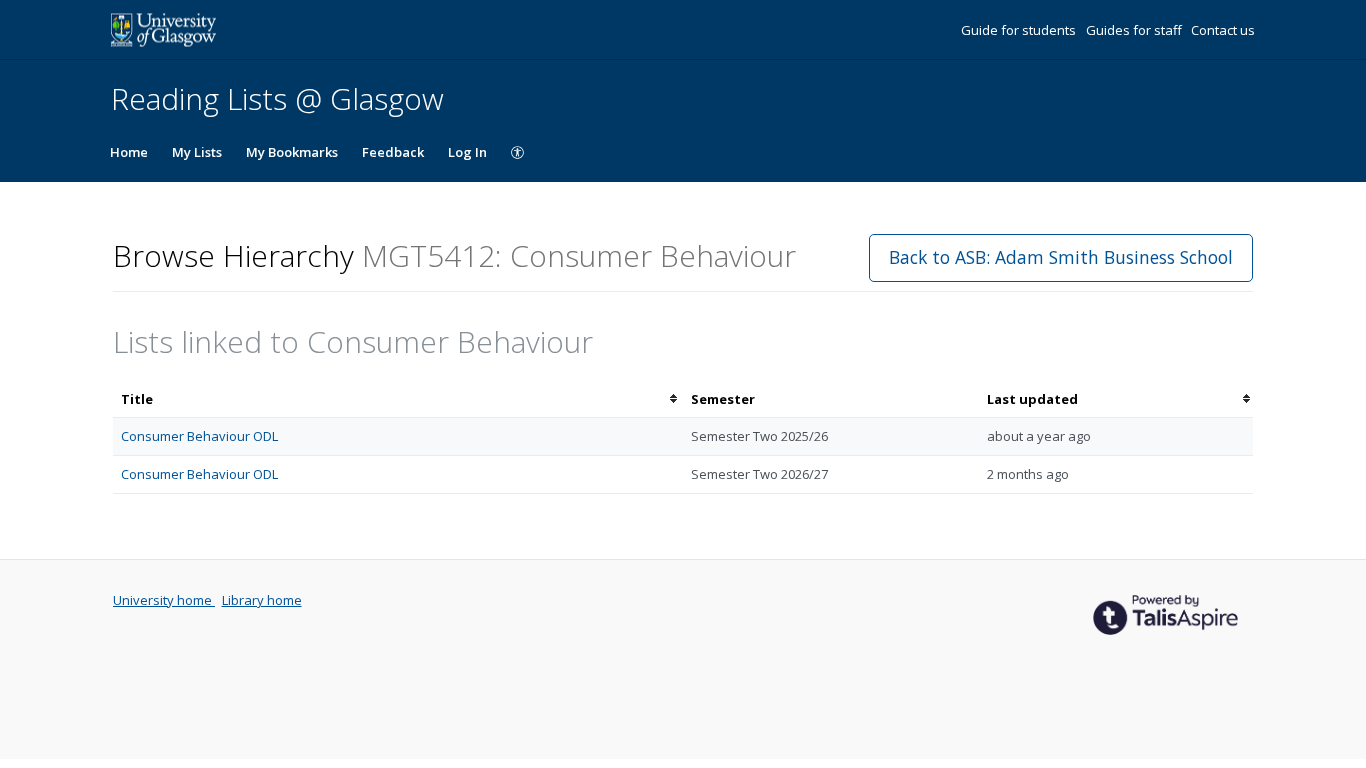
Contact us (1223, 30)
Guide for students (1020, 30)
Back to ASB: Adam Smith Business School (1061, 257)
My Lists (197, 152)
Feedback (393, 152)
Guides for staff (1135, 30)
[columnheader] (398, 399)
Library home (262, 600)
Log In (467, 152)
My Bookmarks (292, 152)
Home (129, 152)
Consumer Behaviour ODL (199, 436)
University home (164, 600)
